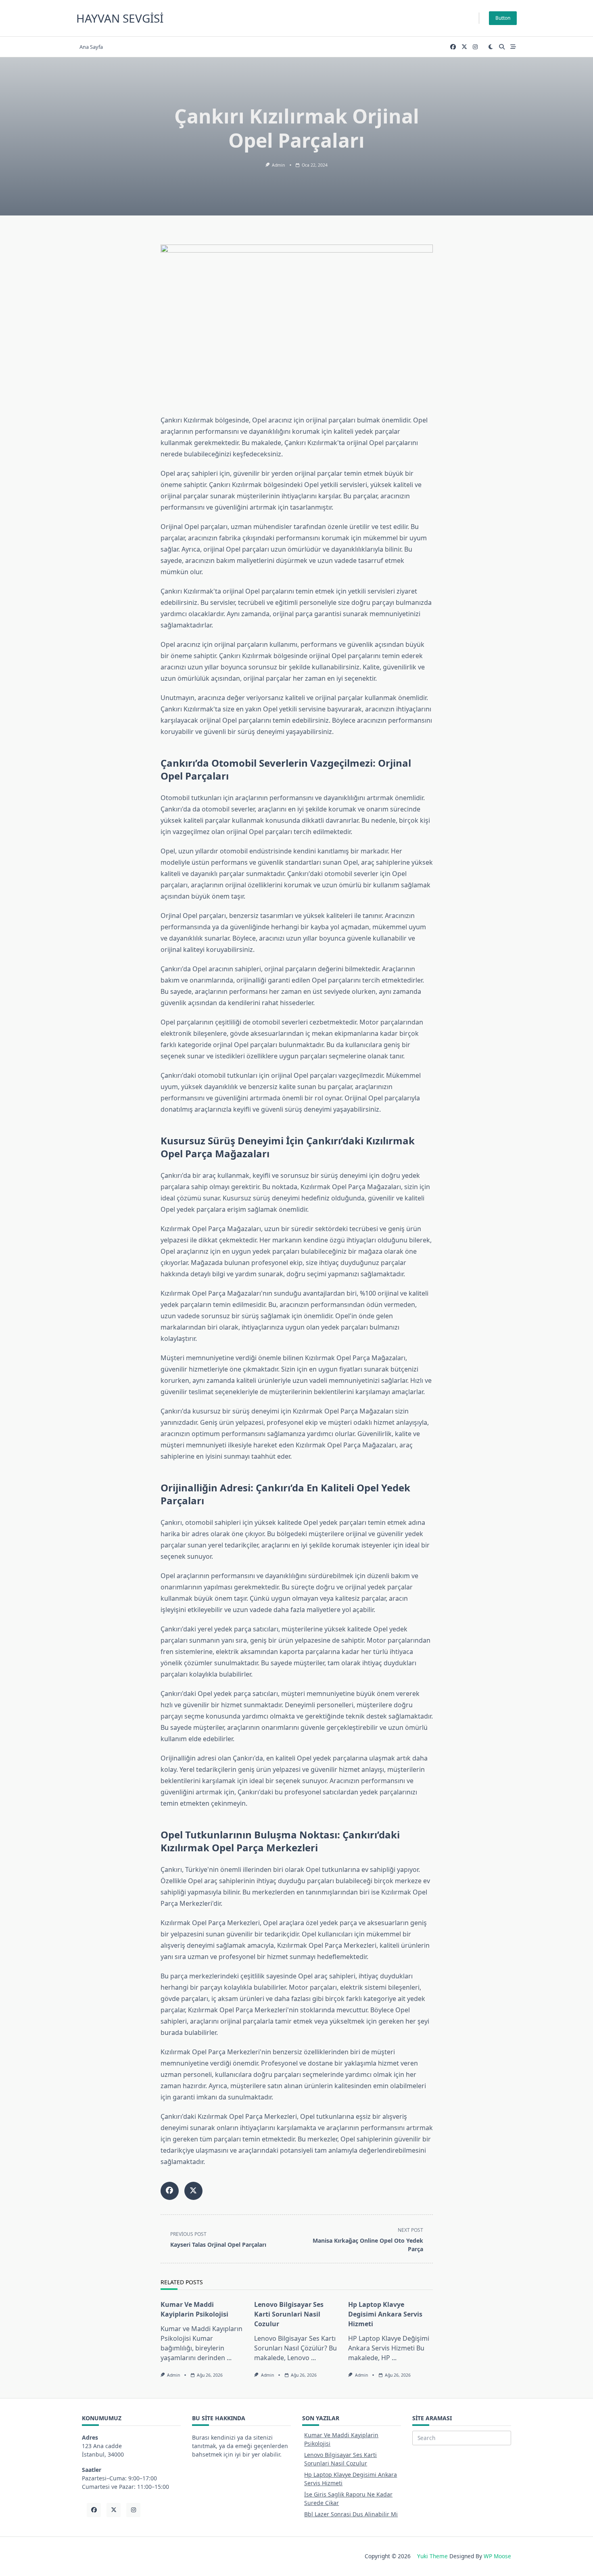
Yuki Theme (432, 2556)
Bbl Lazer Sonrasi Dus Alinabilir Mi (351, 2514)
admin (278, 165)
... (229, 2358)
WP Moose (497, 2556)
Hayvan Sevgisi (120, 18)
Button (503, 18)
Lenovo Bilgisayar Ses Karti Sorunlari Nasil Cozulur (289, 2314)
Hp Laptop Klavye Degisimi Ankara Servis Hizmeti (385, 2314)
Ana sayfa (91, 47)
